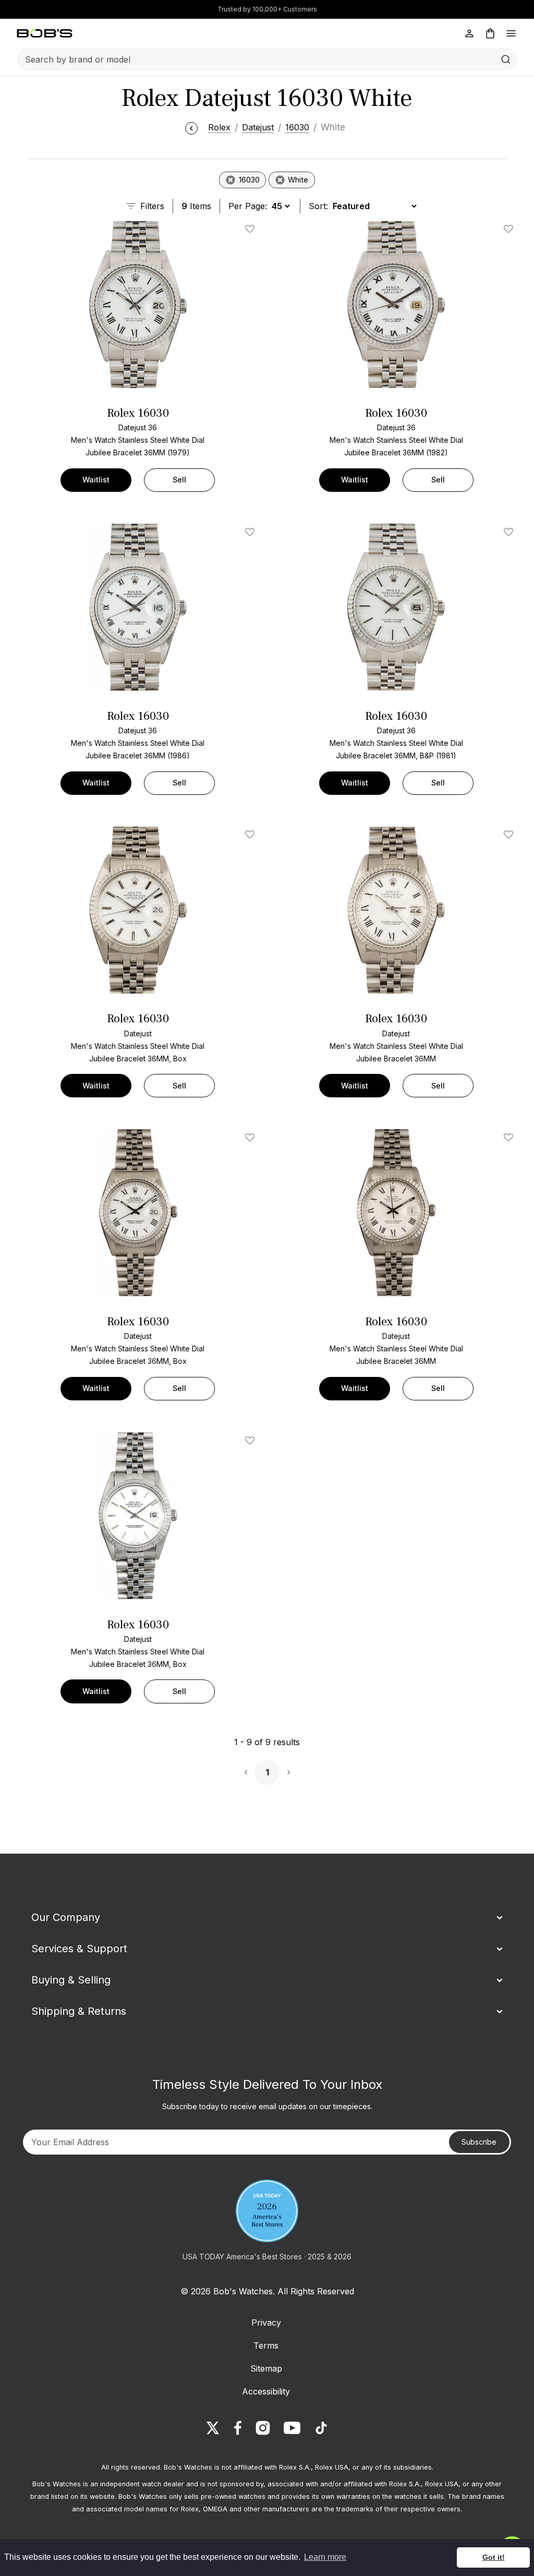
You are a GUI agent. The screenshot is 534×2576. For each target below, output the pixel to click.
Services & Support (79, 1949)
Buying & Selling (71, 1980)
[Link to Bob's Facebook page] (238, 2428)
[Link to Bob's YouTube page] (292, 2428)
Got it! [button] (494, 2557)
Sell (179, 480)
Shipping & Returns (79, 2011)
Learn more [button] (325, 2557)
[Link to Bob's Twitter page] (213, 2428)
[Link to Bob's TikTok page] (321, 2428)
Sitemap (266, 2368)
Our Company (66, 1917)
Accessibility (266, 2391)
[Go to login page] (469, 33)
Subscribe (479, 2142)
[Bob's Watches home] (45, 33)
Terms (266, 2345)
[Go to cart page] (490, 33)
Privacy (266, 2323)
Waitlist (96, 480)
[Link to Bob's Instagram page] (263, 2428)
